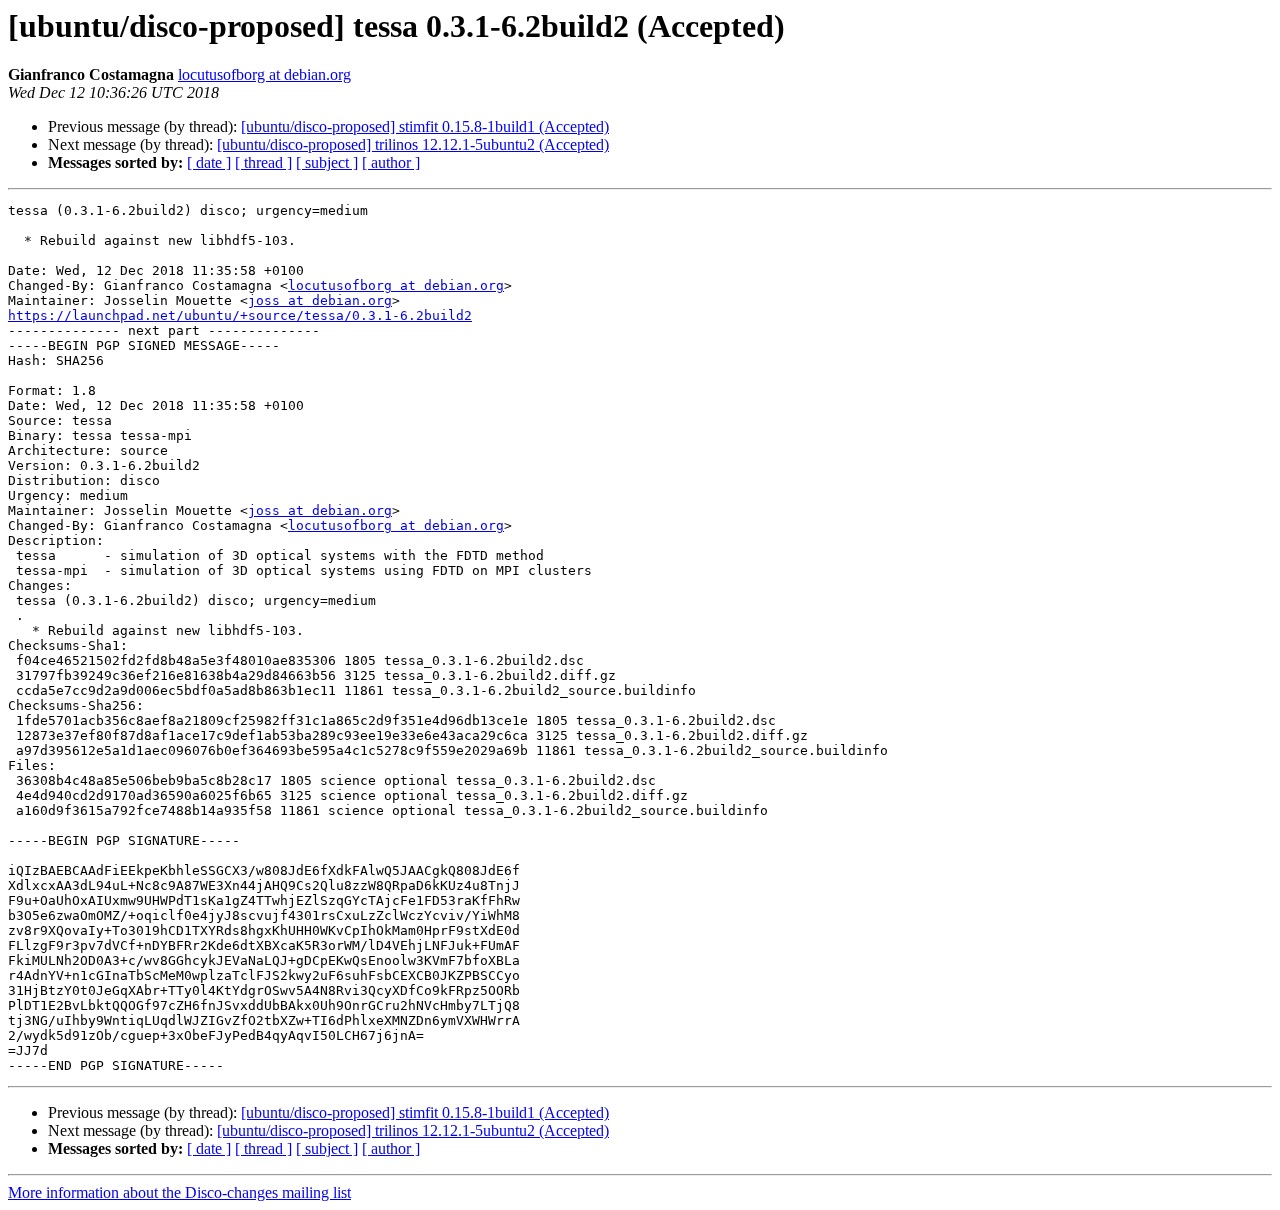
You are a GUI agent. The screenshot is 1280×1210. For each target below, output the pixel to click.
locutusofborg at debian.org (264, 74)
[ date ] (209, 162)
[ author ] (391, 162)
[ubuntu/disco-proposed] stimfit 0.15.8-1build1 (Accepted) (425, 126)
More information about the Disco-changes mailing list (179, 1192)
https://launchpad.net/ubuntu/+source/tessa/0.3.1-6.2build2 (240, 315)
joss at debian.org (320, 300)
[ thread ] (263, 162)
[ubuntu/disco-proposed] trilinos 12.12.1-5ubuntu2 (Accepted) (413, 144)
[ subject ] (327, 162)
